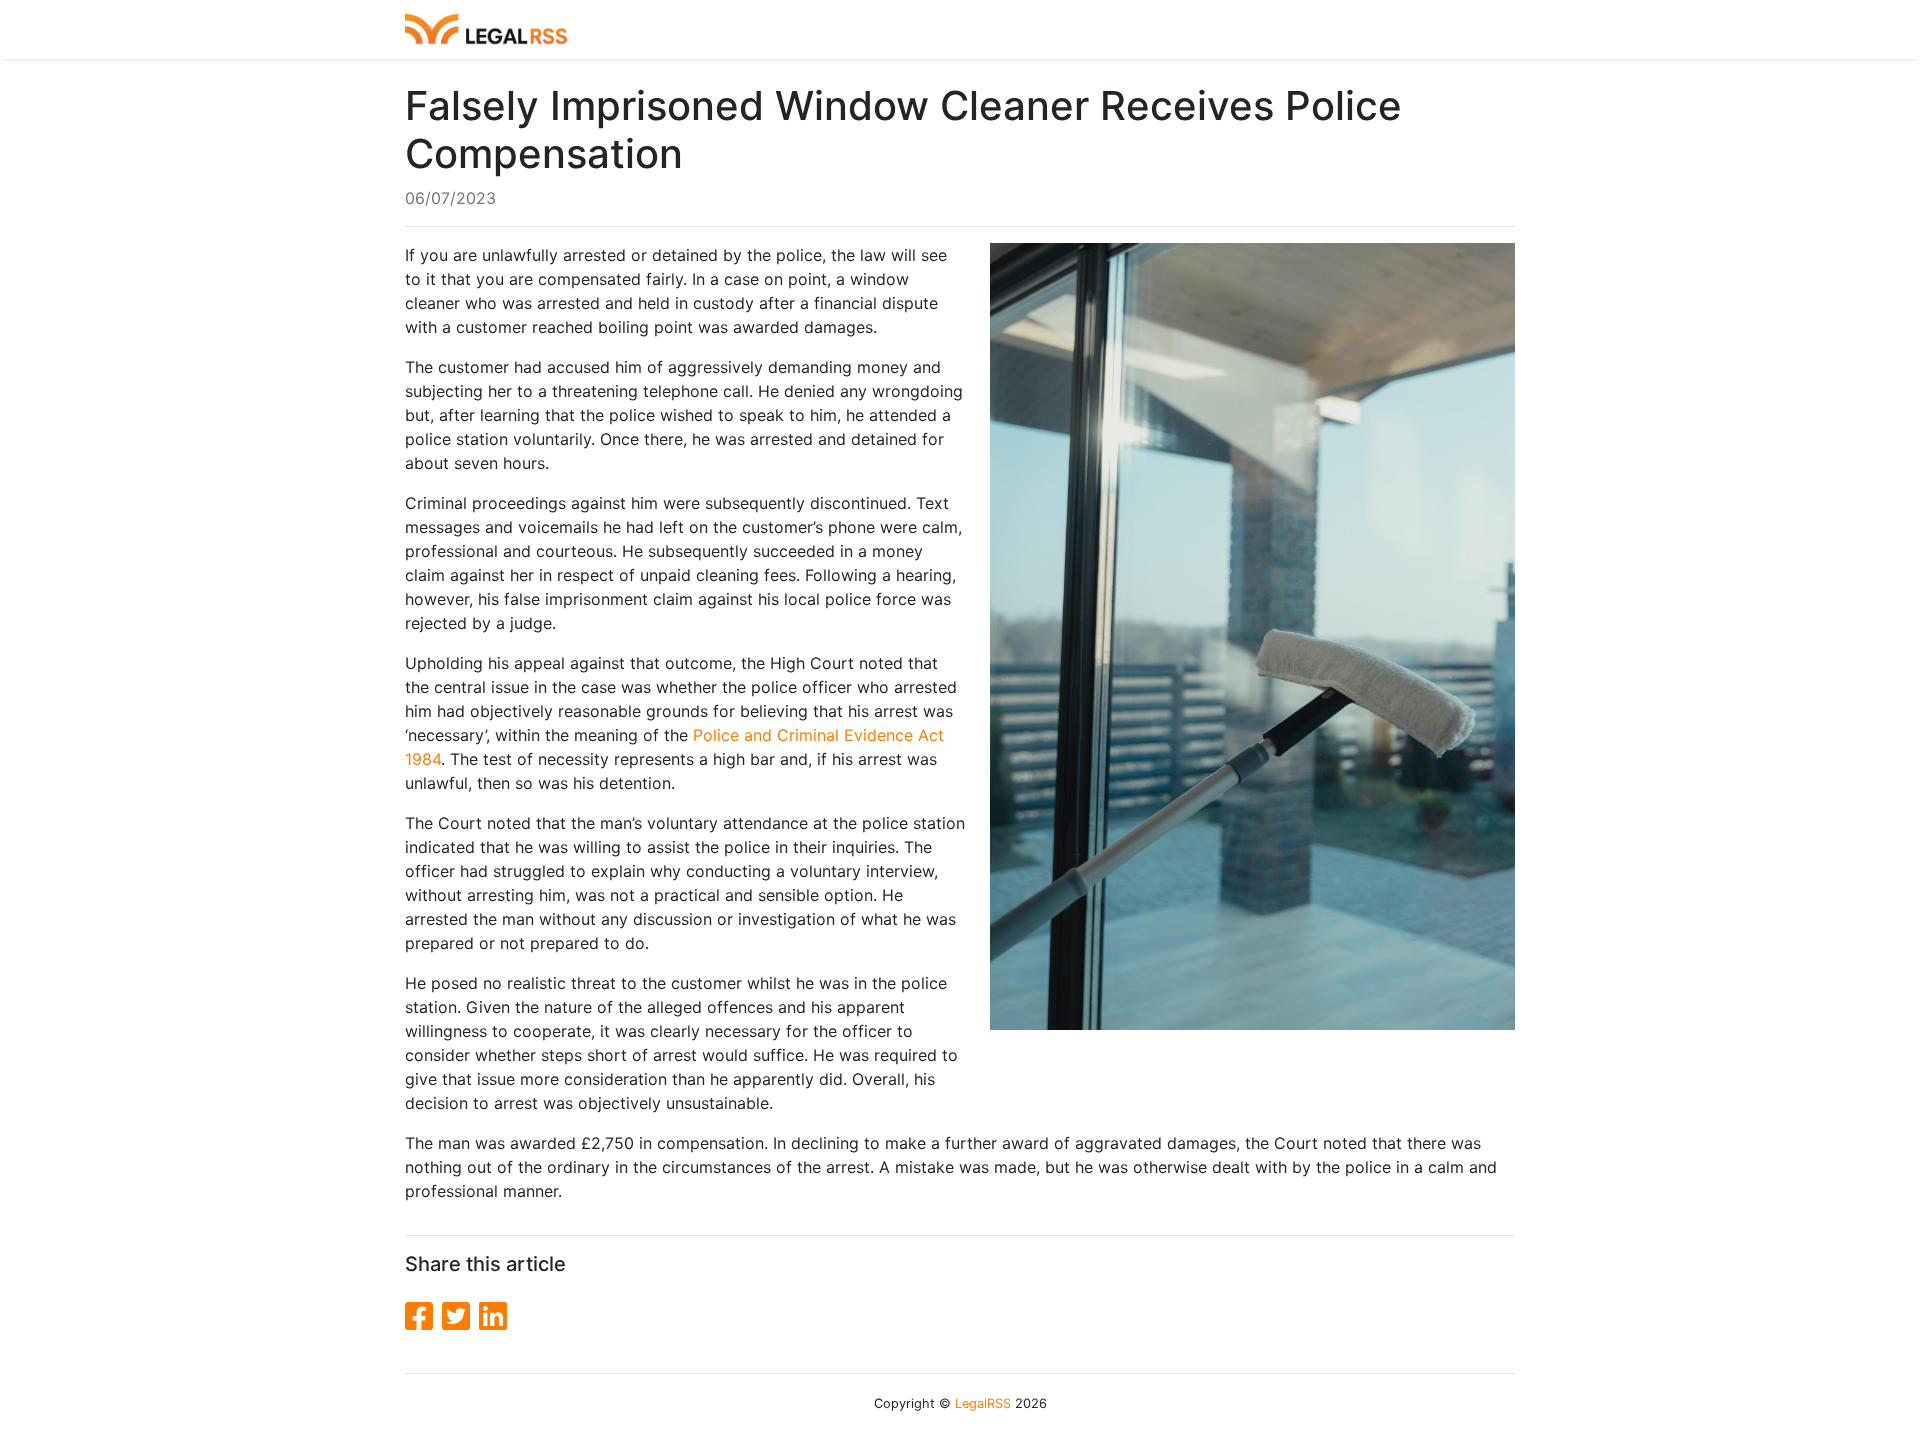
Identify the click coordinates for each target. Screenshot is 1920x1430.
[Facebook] (423, 1316)
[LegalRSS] (486, 29)
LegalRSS (983, 1403)
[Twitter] (460, 1316)
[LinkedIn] (493, 1316)
